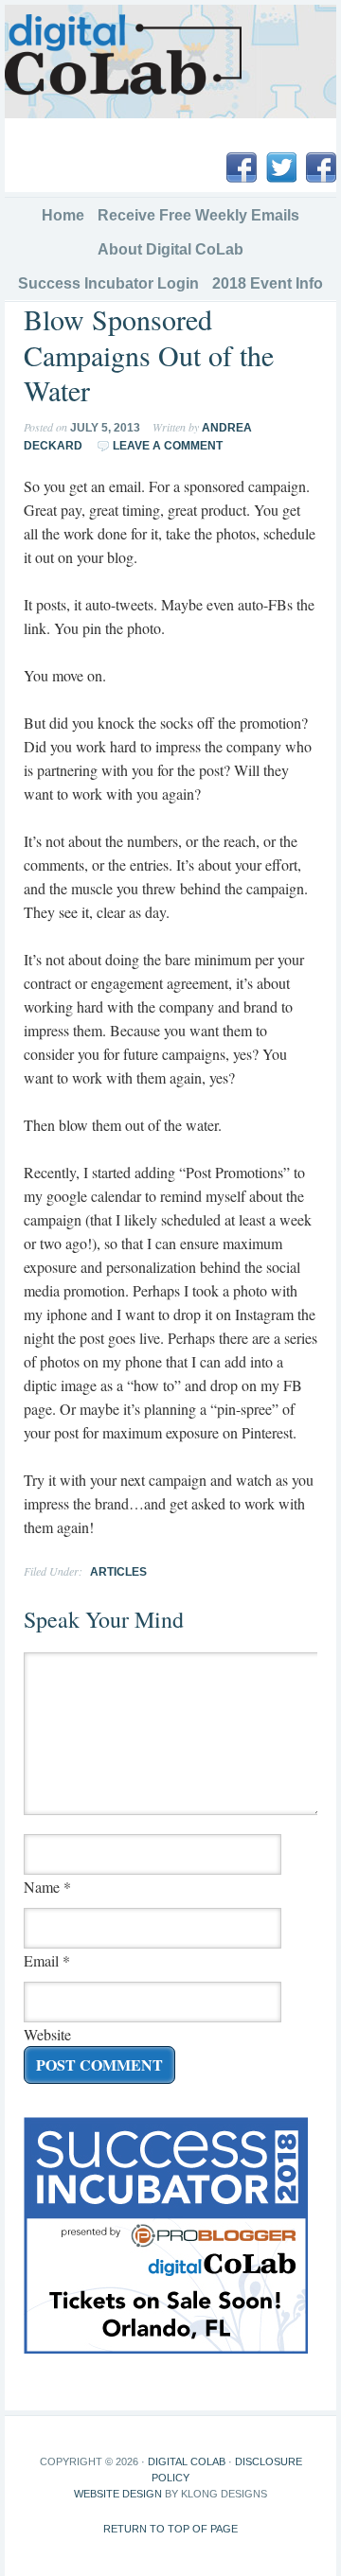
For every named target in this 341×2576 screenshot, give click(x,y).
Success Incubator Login (108, 283)
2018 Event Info (265, 283)
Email (41, 1960)
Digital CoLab (123, 55)
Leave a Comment (168, 446)
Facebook (242, 168)
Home (63, 215)
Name (42, 1887)
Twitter (281, 168)
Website (47, 2034)
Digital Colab (187, 2461)
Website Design (118, 2494)
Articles (118, 1572)
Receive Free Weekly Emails (198, 215)
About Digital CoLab (170, 249)
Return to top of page (170, 2529)
